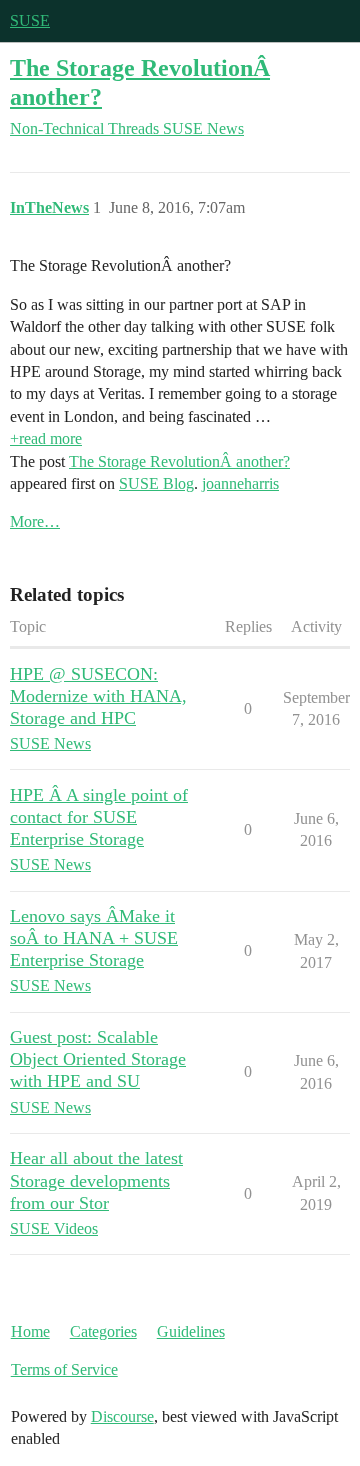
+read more (46, 438)
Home (30, 1331)
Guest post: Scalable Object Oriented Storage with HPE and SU (98, 1059)
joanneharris (240, 483)
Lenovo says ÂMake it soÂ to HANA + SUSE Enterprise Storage (94, 938)
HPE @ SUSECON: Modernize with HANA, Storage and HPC (98, 696)
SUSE (30, 20)
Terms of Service (64, 1369)
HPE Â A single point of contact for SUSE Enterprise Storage (99, 817)
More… (35, 521)
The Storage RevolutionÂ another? (179, 461)
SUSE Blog (156, 483)
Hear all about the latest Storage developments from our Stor (96, 1180)
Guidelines (191, 1331)
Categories (103, 1331)
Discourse (122, 1416)
